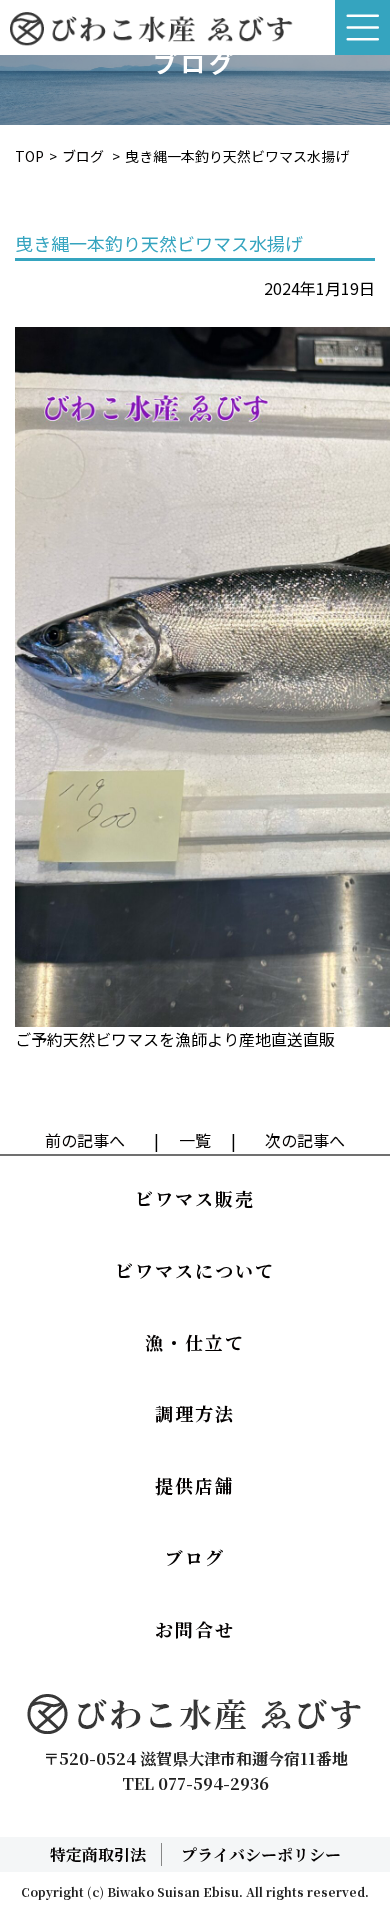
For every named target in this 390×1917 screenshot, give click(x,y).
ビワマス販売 (195, 1198)
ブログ (83, 156)
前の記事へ (85, 1140)
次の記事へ (305, 1140)
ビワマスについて (195, 1270)
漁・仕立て (195, 1342)
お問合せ (195, 1629)
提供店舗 (195, 1485)
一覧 (195, 1140)
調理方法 (195, 1413)
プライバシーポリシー (261, 1854)
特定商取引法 (98, 1854)
